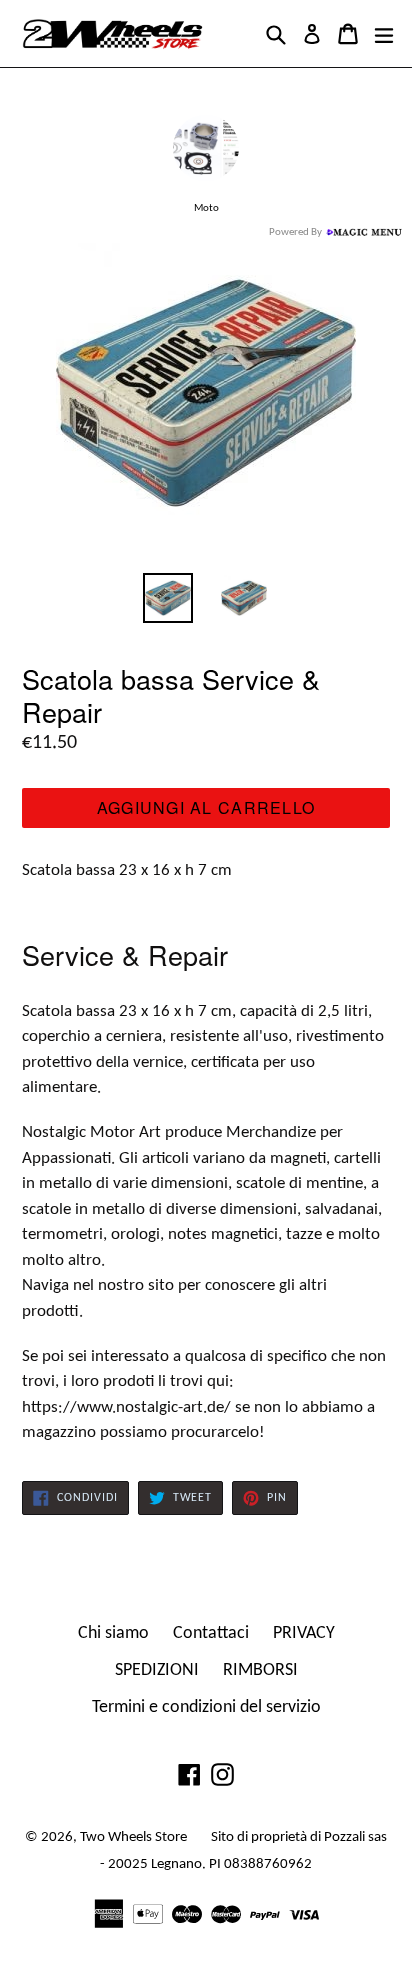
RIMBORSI (260, 1670)
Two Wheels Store (133, 1837)
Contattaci (211, 1633)
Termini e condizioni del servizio (206, 1707)
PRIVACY (304, 1633)
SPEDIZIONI (157, 1670)
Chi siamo (113, 1633)
